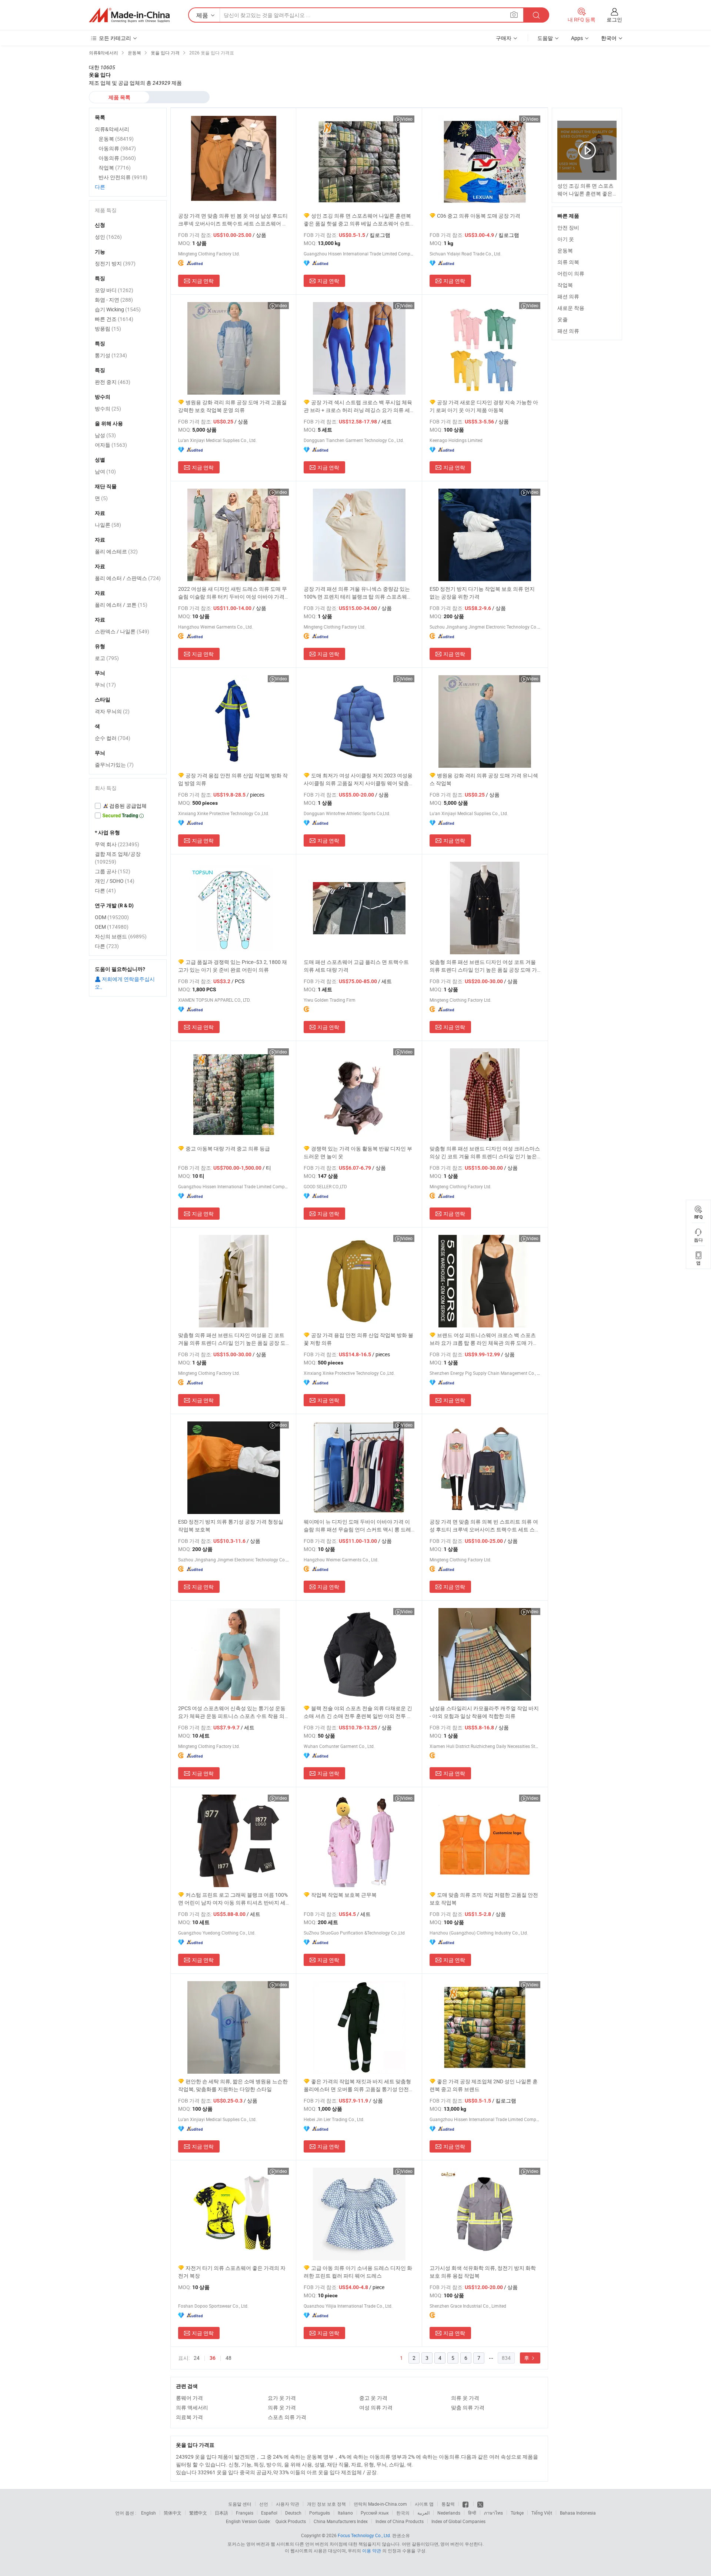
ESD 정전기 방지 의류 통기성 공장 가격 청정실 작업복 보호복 (231, 1525)
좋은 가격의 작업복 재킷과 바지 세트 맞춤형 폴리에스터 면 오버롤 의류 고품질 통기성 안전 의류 (357, 2085)
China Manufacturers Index (341, 2521)
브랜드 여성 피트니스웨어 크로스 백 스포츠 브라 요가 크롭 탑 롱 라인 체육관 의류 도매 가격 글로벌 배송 (484, 1339)
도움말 (545, 38)
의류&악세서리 (112, 129)
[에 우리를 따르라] (480, 2504)
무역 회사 (117, 844)
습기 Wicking (118, 309)
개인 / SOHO (115, 881)
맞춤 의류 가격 (468, 2407)
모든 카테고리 (115, 38)
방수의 (108, 408)
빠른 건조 (114, 319)
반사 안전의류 (123, 177)
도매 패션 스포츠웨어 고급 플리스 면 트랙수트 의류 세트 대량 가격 (356, 966)
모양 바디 (114, 290)
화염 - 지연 (114, 300)
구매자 (504, 38)
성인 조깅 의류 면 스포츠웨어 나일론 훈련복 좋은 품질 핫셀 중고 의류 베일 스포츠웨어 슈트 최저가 (357, 220)
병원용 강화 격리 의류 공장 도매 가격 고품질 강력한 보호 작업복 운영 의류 (232, 406)
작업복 (565, 285)
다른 (100, 187)
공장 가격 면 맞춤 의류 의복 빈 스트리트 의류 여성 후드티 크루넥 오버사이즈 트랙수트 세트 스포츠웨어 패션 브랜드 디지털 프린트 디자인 (485, 1526)
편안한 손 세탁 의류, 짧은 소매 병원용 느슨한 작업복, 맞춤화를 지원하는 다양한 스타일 (233, 2085)
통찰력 (448, 2504)
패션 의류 (568, 296)
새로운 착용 (571, 308)
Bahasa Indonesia (578, 2513)
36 (213, 2358)
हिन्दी (472, 2513)
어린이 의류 (571, 273)
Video (407, 119)
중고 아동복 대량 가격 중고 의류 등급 (228, 1148)
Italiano (345, 2513)
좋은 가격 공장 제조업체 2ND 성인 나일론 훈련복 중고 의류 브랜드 (484, 2085)
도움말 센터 (240, 2504)
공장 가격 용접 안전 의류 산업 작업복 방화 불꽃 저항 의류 (358, 1339)
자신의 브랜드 (121, 936)
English (148, 2513)
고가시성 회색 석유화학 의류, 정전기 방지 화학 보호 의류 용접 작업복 (483, 2272)
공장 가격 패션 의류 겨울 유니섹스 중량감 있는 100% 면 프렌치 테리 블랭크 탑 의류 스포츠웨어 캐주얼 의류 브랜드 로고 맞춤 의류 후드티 (358, 593)
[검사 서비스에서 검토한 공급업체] (128, 806)
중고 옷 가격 (373, 2398)
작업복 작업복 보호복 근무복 (344, 1895)
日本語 (221, 2513)
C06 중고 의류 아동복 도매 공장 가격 (479, 216)
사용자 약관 (288, 2504)
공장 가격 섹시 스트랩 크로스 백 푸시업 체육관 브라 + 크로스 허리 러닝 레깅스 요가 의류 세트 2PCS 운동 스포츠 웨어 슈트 (358, 406)
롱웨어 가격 (189, 2398)
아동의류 (117, 148)
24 (197, 2358)
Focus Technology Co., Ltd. (364, 2535)
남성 (105, 435)
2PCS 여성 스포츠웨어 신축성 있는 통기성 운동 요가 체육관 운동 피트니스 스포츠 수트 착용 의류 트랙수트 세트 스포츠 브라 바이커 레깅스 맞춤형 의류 (232, 1712)
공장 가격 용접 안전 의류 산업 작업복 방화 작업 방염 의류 (233, 779)
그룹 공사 (113, 871)
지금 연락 (203, 281)
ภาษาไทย (493, 2513)
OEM (112, 927)
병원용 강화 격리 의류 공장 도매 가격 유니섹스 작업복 (484, 779)
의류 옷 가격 (465, 2398)
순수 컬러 (113, 738)
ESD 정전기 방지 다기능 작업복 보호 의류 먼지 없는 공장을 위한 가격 (482, 593)
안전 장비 (568, 227)
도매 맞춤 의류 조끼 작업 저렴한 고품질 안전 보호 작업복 (484, 1899)
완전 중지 (113, 382)
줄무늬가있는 (114, 765)
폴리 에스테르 (116, 551)
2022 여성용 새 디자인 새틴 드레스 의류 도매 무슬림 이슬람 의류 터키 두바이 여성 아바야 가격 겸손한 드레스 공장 (233, 593)
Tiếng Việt (542, 2513)
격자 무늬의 (112, 711)
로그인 (614, 19)
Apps (577, 38)
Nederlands (449, 2513)
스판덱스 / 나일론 (122, 631)
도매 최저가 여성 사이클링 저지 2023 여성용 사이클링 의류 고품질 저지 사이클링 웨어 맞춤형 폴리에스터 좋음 (359, 779)
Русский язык (375, 2513)
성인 (108, 237)
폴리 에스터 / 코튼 (121, 605)
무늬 (105, 685)
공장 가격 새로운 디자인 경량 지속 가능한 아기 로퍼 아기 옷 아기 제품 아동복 (484, 406)
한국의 (403, 2513)
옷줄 (563, 319)
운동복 (565, 250)
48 (228, 2358)
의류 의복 (568, 262)
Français (245, 2513)
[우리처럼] (466, 2504)
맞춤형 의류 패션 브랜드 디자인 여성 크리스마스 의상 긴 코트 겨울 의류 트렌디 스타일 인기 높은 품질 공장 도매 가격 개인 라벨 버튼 (485, 1153)
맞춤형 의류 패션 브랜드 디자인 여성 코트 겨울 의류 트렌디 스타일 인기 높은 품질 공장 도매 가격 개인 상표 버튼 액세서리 (483, 966)
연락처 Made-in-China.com (380, 2504)
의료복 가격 (189, 2417)
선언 (264, 2504)
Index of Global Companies (458, 2521)
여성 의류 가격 (376, 2407)
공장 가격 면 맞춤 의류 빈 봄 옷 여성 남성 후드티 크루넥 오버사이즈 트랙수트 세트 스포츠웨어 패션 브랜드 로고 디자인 (233, 220)
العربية (423, 2513)
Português (320, 2513)
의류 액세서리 (192, 2407)
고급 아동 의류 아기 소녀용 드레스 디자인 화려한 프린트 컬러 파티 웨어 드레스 (358, 2272)
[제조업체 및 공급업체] (129, 15)
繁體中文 (198, 2513)
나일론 (108, 525)
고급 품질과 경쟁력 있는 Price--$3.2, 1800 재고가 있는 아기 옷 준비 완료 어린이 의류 (233, 966)
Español (269, 2513)
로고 (107, 658)
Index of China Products (400, 2521)
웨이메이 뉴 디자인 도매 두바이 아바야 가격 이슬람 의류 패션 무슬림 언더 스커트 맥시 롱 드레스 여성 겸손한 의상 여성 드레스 (357, 1526)
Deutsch (293, 2513)
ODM (112, 917)
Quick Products (291, 2521)
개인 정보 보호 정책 (326, 2504)
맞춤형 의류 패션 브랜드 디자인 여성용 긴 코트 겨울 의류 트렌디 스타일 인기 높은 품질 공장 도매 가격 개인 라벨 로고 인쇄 (232, 1339)
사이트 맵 (424, 2504)
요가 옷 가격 (282, 2398)
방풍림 (108, 329)
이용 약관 (372, 2550)
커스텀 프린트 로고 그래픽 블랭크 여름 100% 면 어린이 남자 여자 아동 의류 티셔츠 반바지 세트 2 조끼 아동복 (233, 1899)
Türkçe (517, 2513)
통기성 (111, 355)
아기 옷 (566, 239)
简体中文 (173, 2513)
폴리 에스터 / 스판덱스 (128, 578)
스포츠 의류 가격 (287, 2417)
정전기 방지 (115, 263)
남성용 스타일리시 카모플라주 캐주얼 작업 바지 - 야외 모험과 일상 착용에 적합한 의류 (484, 1712)
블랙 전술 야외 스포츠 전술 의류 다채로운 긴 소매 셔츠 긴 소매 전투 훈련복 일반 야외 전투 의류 (358, 1712)
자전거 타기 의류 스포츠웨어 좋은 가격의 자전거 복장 (232, 2272)
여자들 (111, 445)
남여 (105, 471)
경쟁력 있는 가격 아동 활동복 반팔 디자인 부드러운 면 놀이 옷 (358, 1152)
